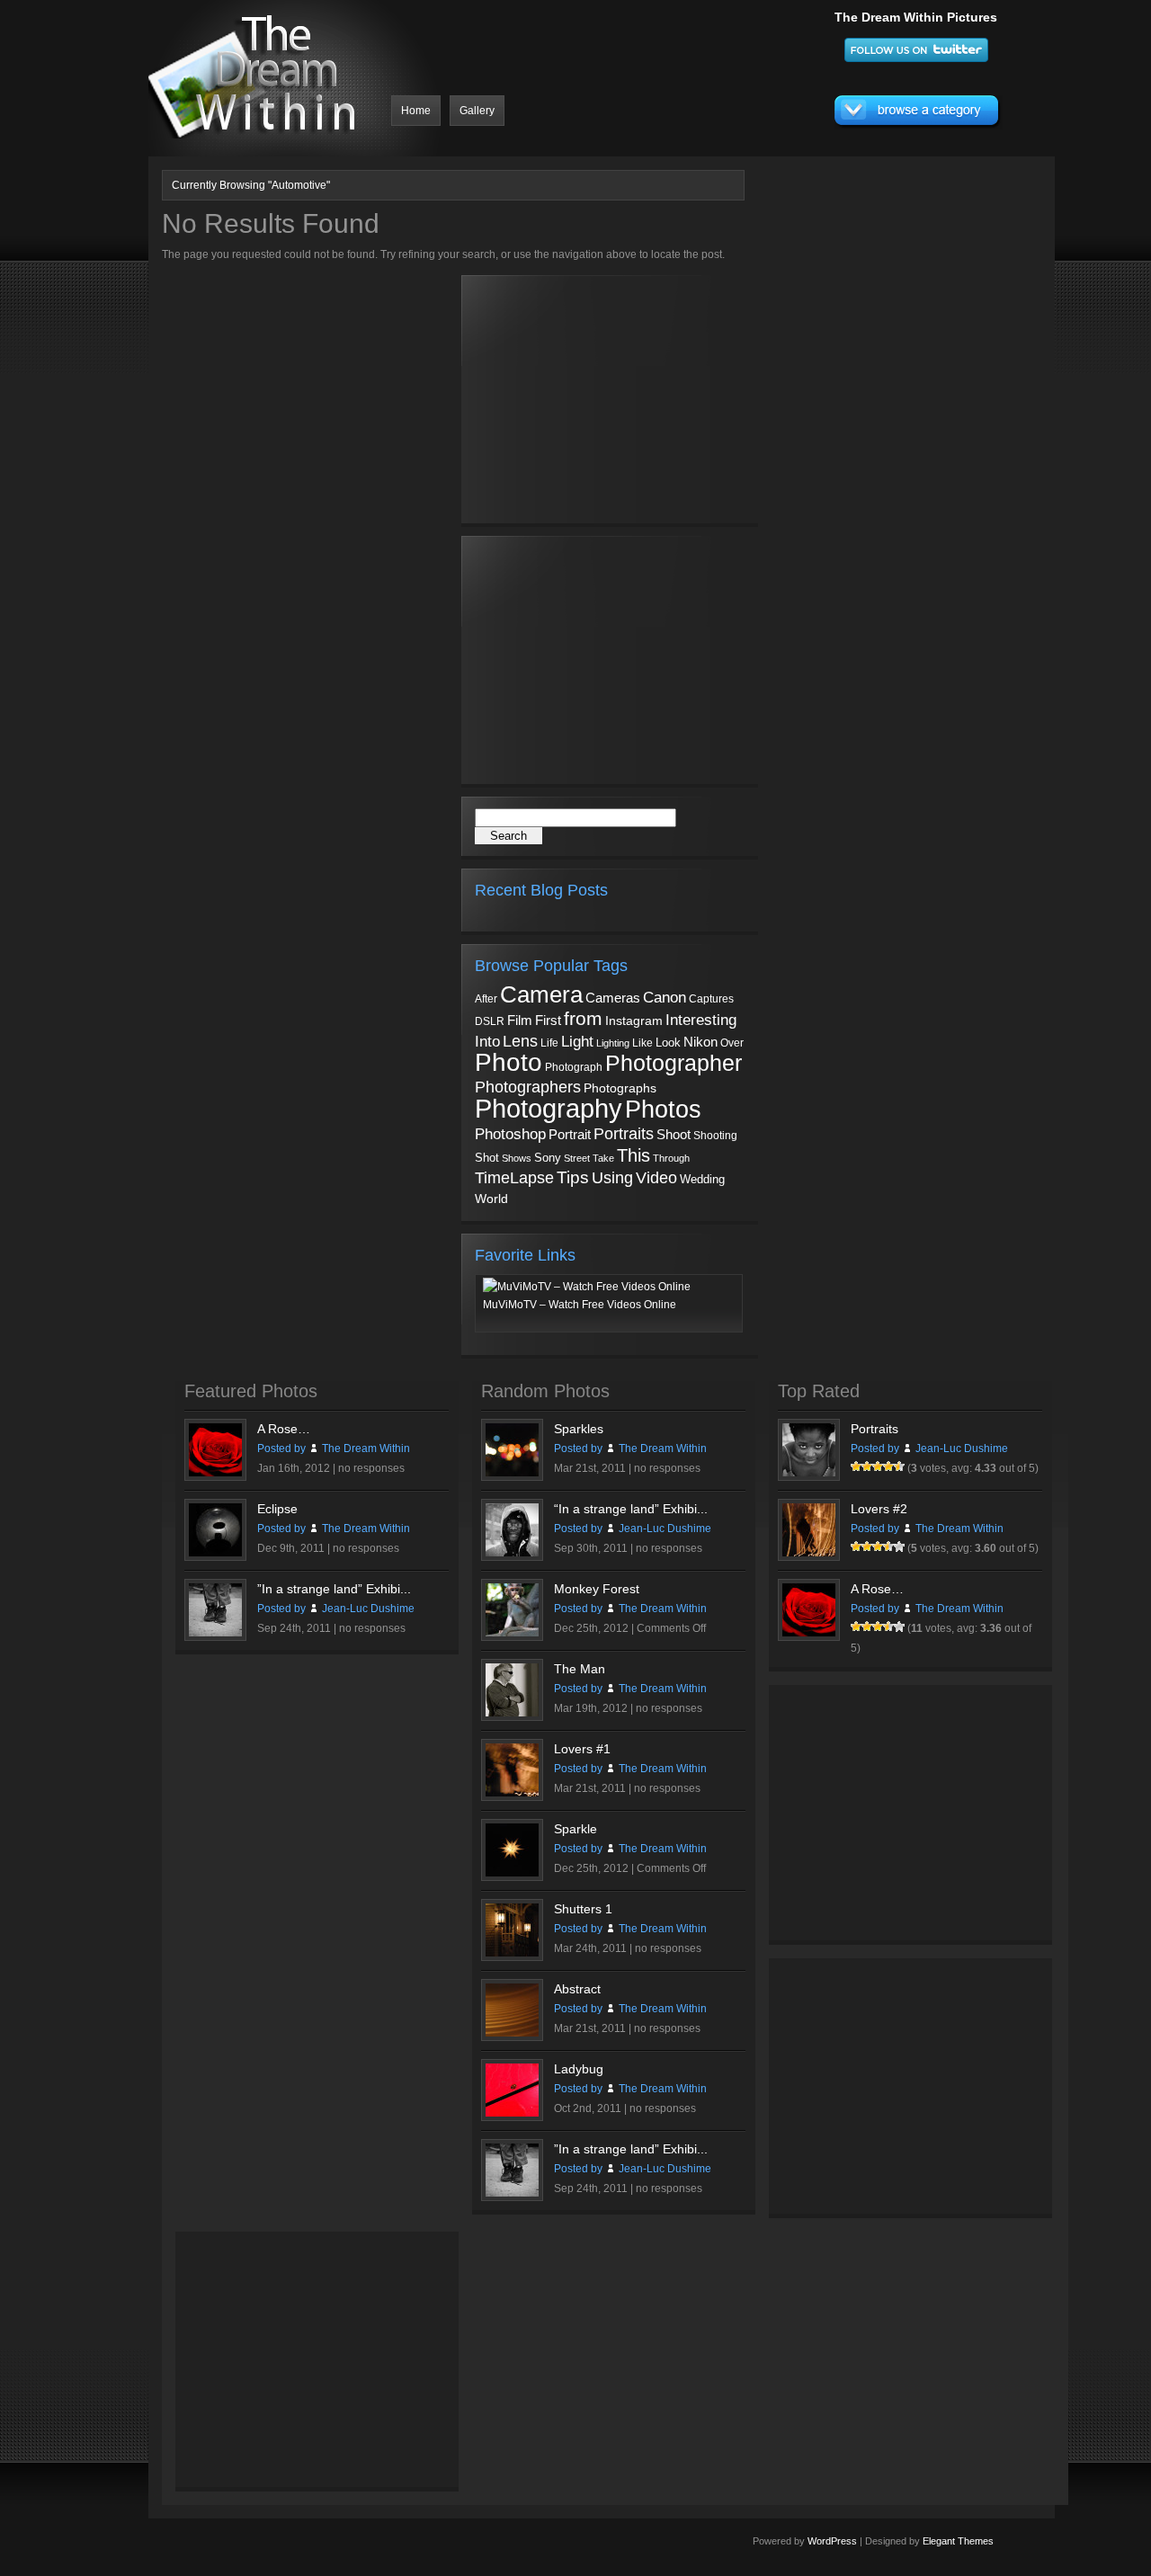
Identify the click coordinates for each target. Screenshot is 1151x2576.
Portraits (624, 1134)
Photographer (674, 1063)
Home (416, 111)
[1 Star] (856, 1466)
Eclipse (277, 1509)
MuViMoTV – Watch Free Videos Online (580, 1305)
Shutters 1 (583, 1909)
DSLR (490, 1021)
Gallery (477, 111)
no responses (371, 1468)
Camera (541, 994)
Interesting (701, 1020)
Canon (665, 998)
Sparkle (575, 1829)
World (491, 1199)
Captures (711, 999)
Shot (487, 1158)
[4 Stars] (888, 1466)
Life (549, 1043)
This (633, 1155)
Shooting (715, 1136)
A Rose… (284, 1429)
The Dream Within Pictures (916, 17)
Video (656, 1178)
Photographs (620, 1088)
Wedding (702, 1179)
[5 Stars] (899, 1466)
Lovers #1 (582, 1749)
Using (612, 1178)
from (583, 1019)
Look (668, 1043)
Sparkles (579, 1429)
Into (487, 1041)
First (548, 1020)
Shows (517, 1158)
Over (732, 1043)
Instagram (634, 1021)
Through (671, 1158)
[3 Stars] (878, 1466)
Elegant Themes (958, 2541)
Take (603, 1158)
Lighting (613, 1043)
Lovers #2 (879, 1509)
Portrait (570, 1135)
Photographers (528, 1087)
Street (577, 1158)
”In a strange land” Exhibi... (334, 1589)
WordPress (832, 2541)
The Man (580, 1669)
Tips (573, 1177)
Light (577, 1042)
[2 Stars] (867, 1466)
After (486, 999)
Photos (663, 1109)
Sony (548, 1158)
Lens (520, 1041)
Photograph (574, 1067)
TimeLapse (514, 1178)
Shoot (674, 1134)
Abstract (577, 1989)
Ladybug (579, 2069)
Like (642, 1043)
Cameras (613, 998)
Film (520, 1021)
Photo (509, 1062)
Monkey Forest (597, 1589)
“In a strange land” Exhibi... (631, 1509)
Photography (549, 1108)
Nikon (700, 1042)
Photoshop (510, 1134)
